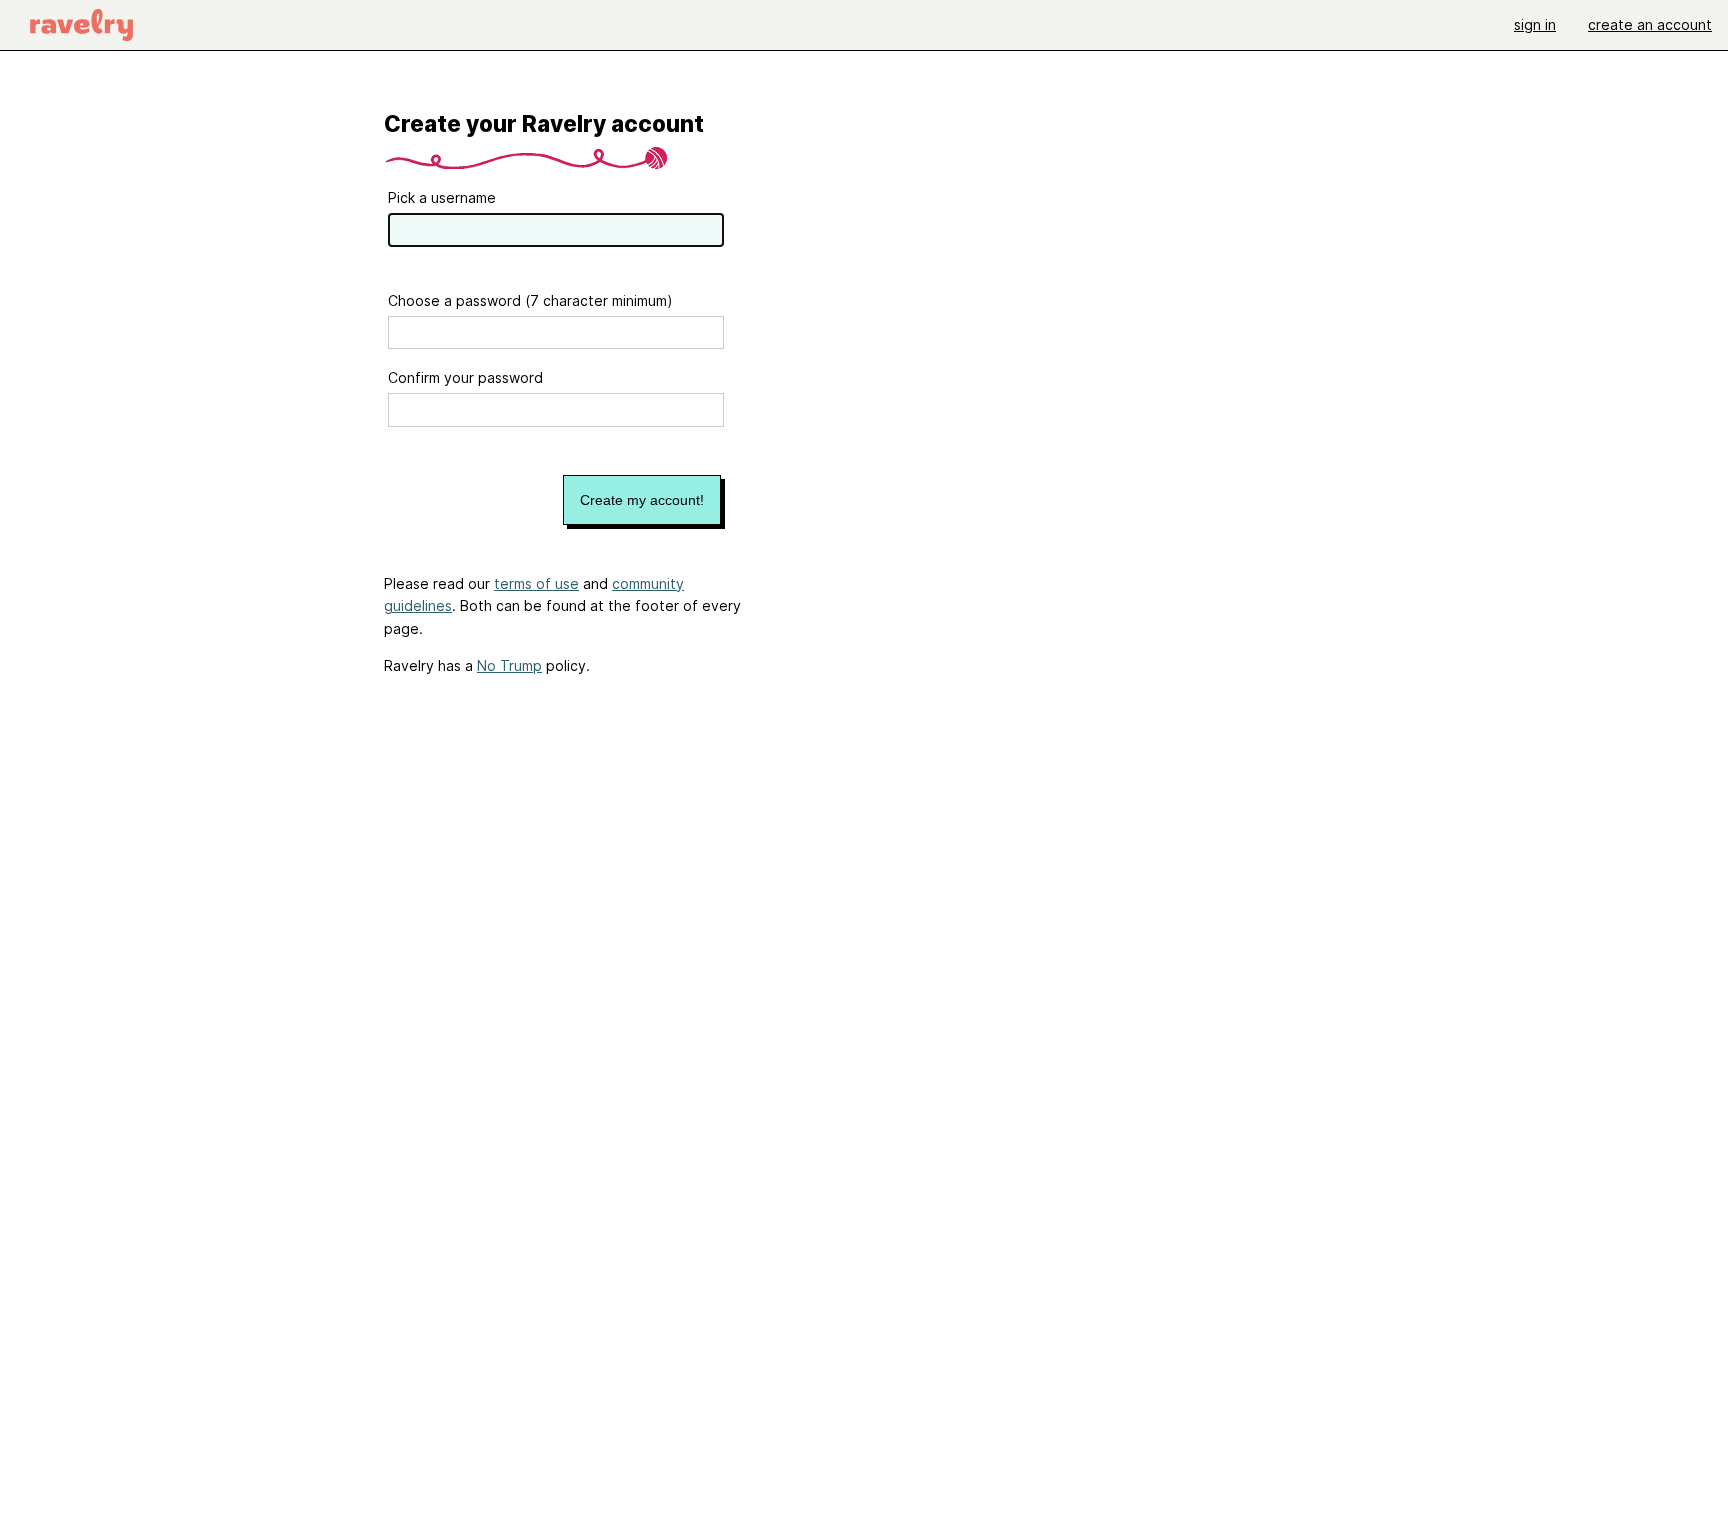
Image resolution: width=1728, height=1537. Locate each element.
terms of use (536, 583)
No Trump (509, 665)
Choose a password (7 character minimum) (530, 300)
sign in (1535, 24)
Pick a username (442, 197)
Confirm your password (465, 377)
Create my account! (642, 500)
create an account (1650, 24)
